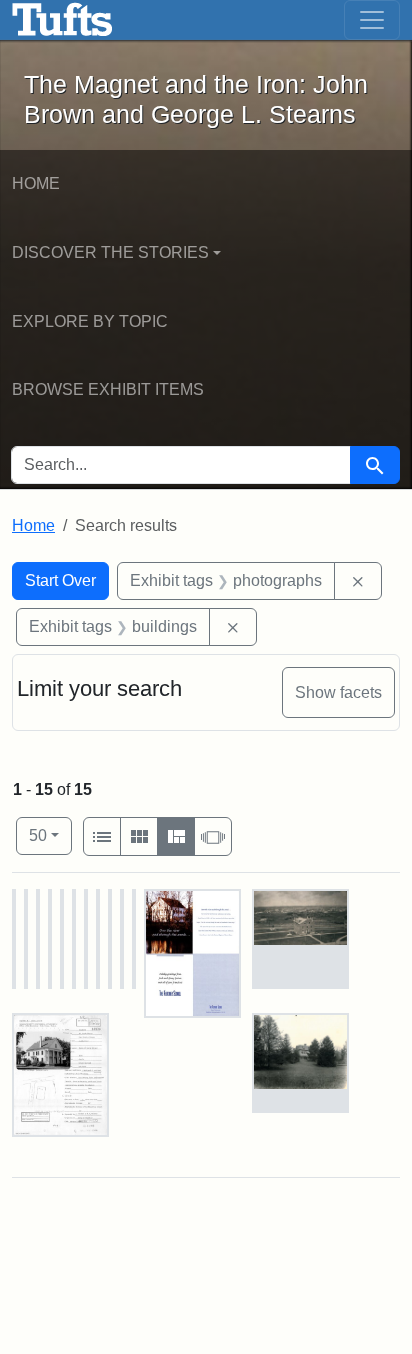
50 (50, 835)
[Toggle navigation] (372, 20)
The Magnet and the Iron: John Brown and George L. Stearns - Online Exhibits (62, 20)
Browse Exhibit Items (108, 389)
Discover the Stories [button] (110, 252)
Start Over (60, 580)
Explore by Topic (90, 321)
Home (36, 183)
